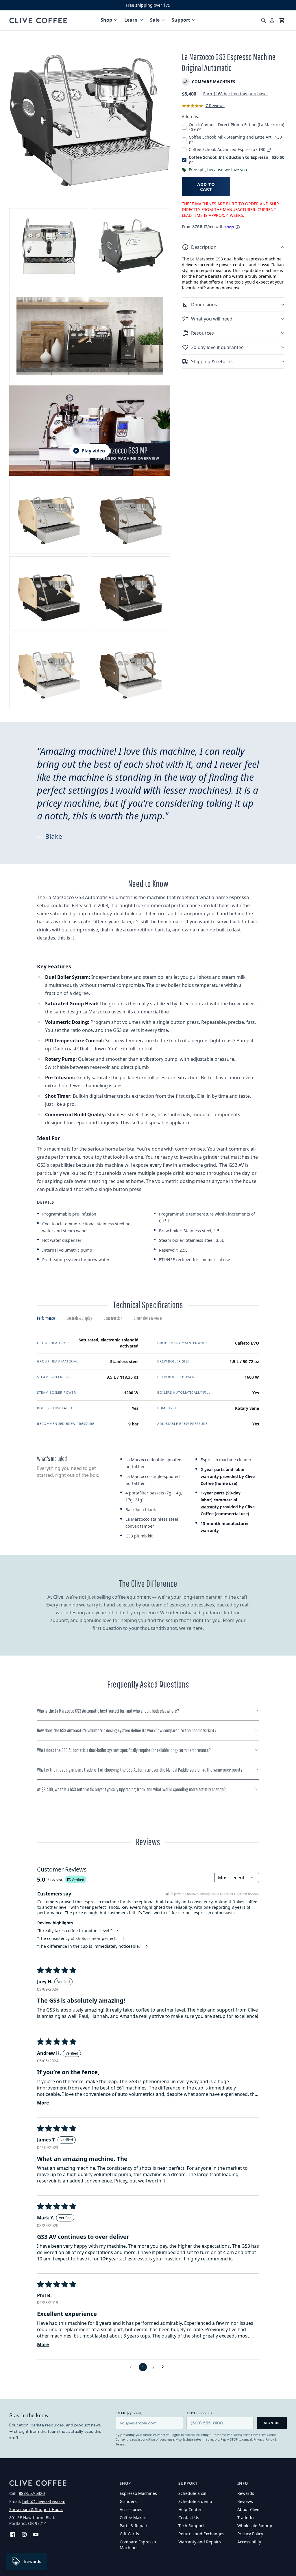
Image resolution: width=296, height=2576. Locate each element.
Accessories (131, 2509)
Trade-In (246, 2518)
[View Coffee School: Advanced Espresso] (269, 149)
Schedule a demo (195, 2501)
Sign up (272, 2423)
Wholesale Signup (255, 2526)
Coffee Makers (134, 2518)
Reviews (245, 2501)
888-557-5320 (32, 2493)
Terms (120, 2444)
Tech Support (191, 2526)
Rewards (246, 2493)
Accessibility (249, 2542)
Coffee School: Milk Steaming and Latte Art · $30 (235, 137)
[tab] (46, 1320)
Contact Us (189, 2518)
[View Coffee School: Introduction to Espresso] (191, 162)
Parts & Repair (134, 2526)
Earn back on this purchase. (235, 94)
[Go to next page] (164, 2367)
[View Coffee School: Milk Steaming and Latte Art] (191, 142)
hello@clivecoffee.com (44, 2501)
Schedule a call (193, 2493)
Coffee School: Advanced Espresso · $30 (228, 149)
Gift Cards (129, 2534)
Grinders (128, 2501)
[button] (233, 247)
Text (199, 2413)
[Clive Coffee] (38, 20)
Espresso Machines (138, 2493)
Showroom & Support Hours (36, 2509)
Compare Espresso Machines (138, 2545)
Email (129, 2413)
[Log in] (272, 20)
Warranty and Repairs (200, 2542)
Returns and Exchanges (201, 2534)
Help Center (190, 2509)
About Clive (248, 2509)
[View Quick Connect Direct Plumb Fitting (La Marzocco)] (199, 129)
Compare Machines (214, 82)
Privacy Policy (264, 2439)
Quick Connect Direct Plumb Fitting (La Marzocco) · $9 (236, 127)
